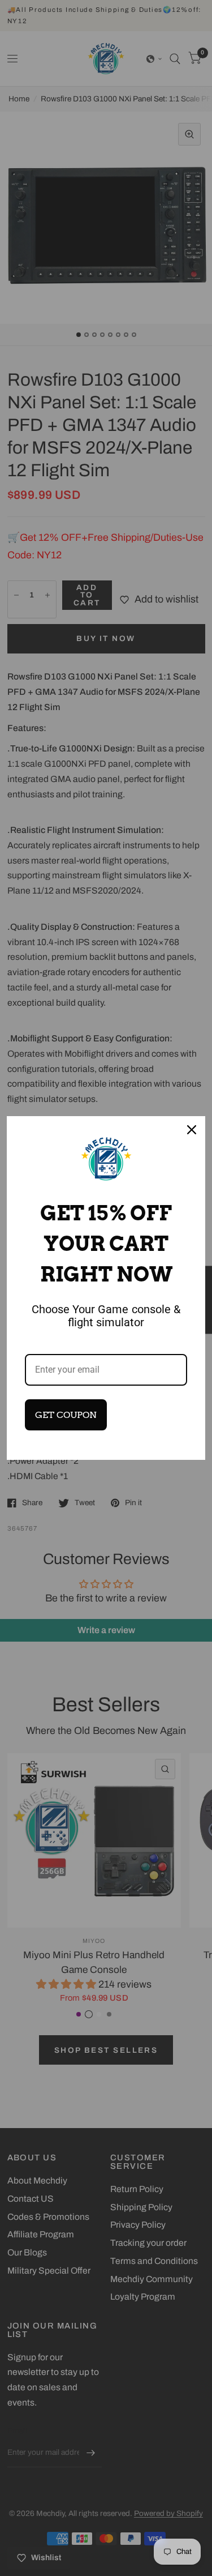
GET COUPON (66, 1415)
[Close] (192, 1130)
